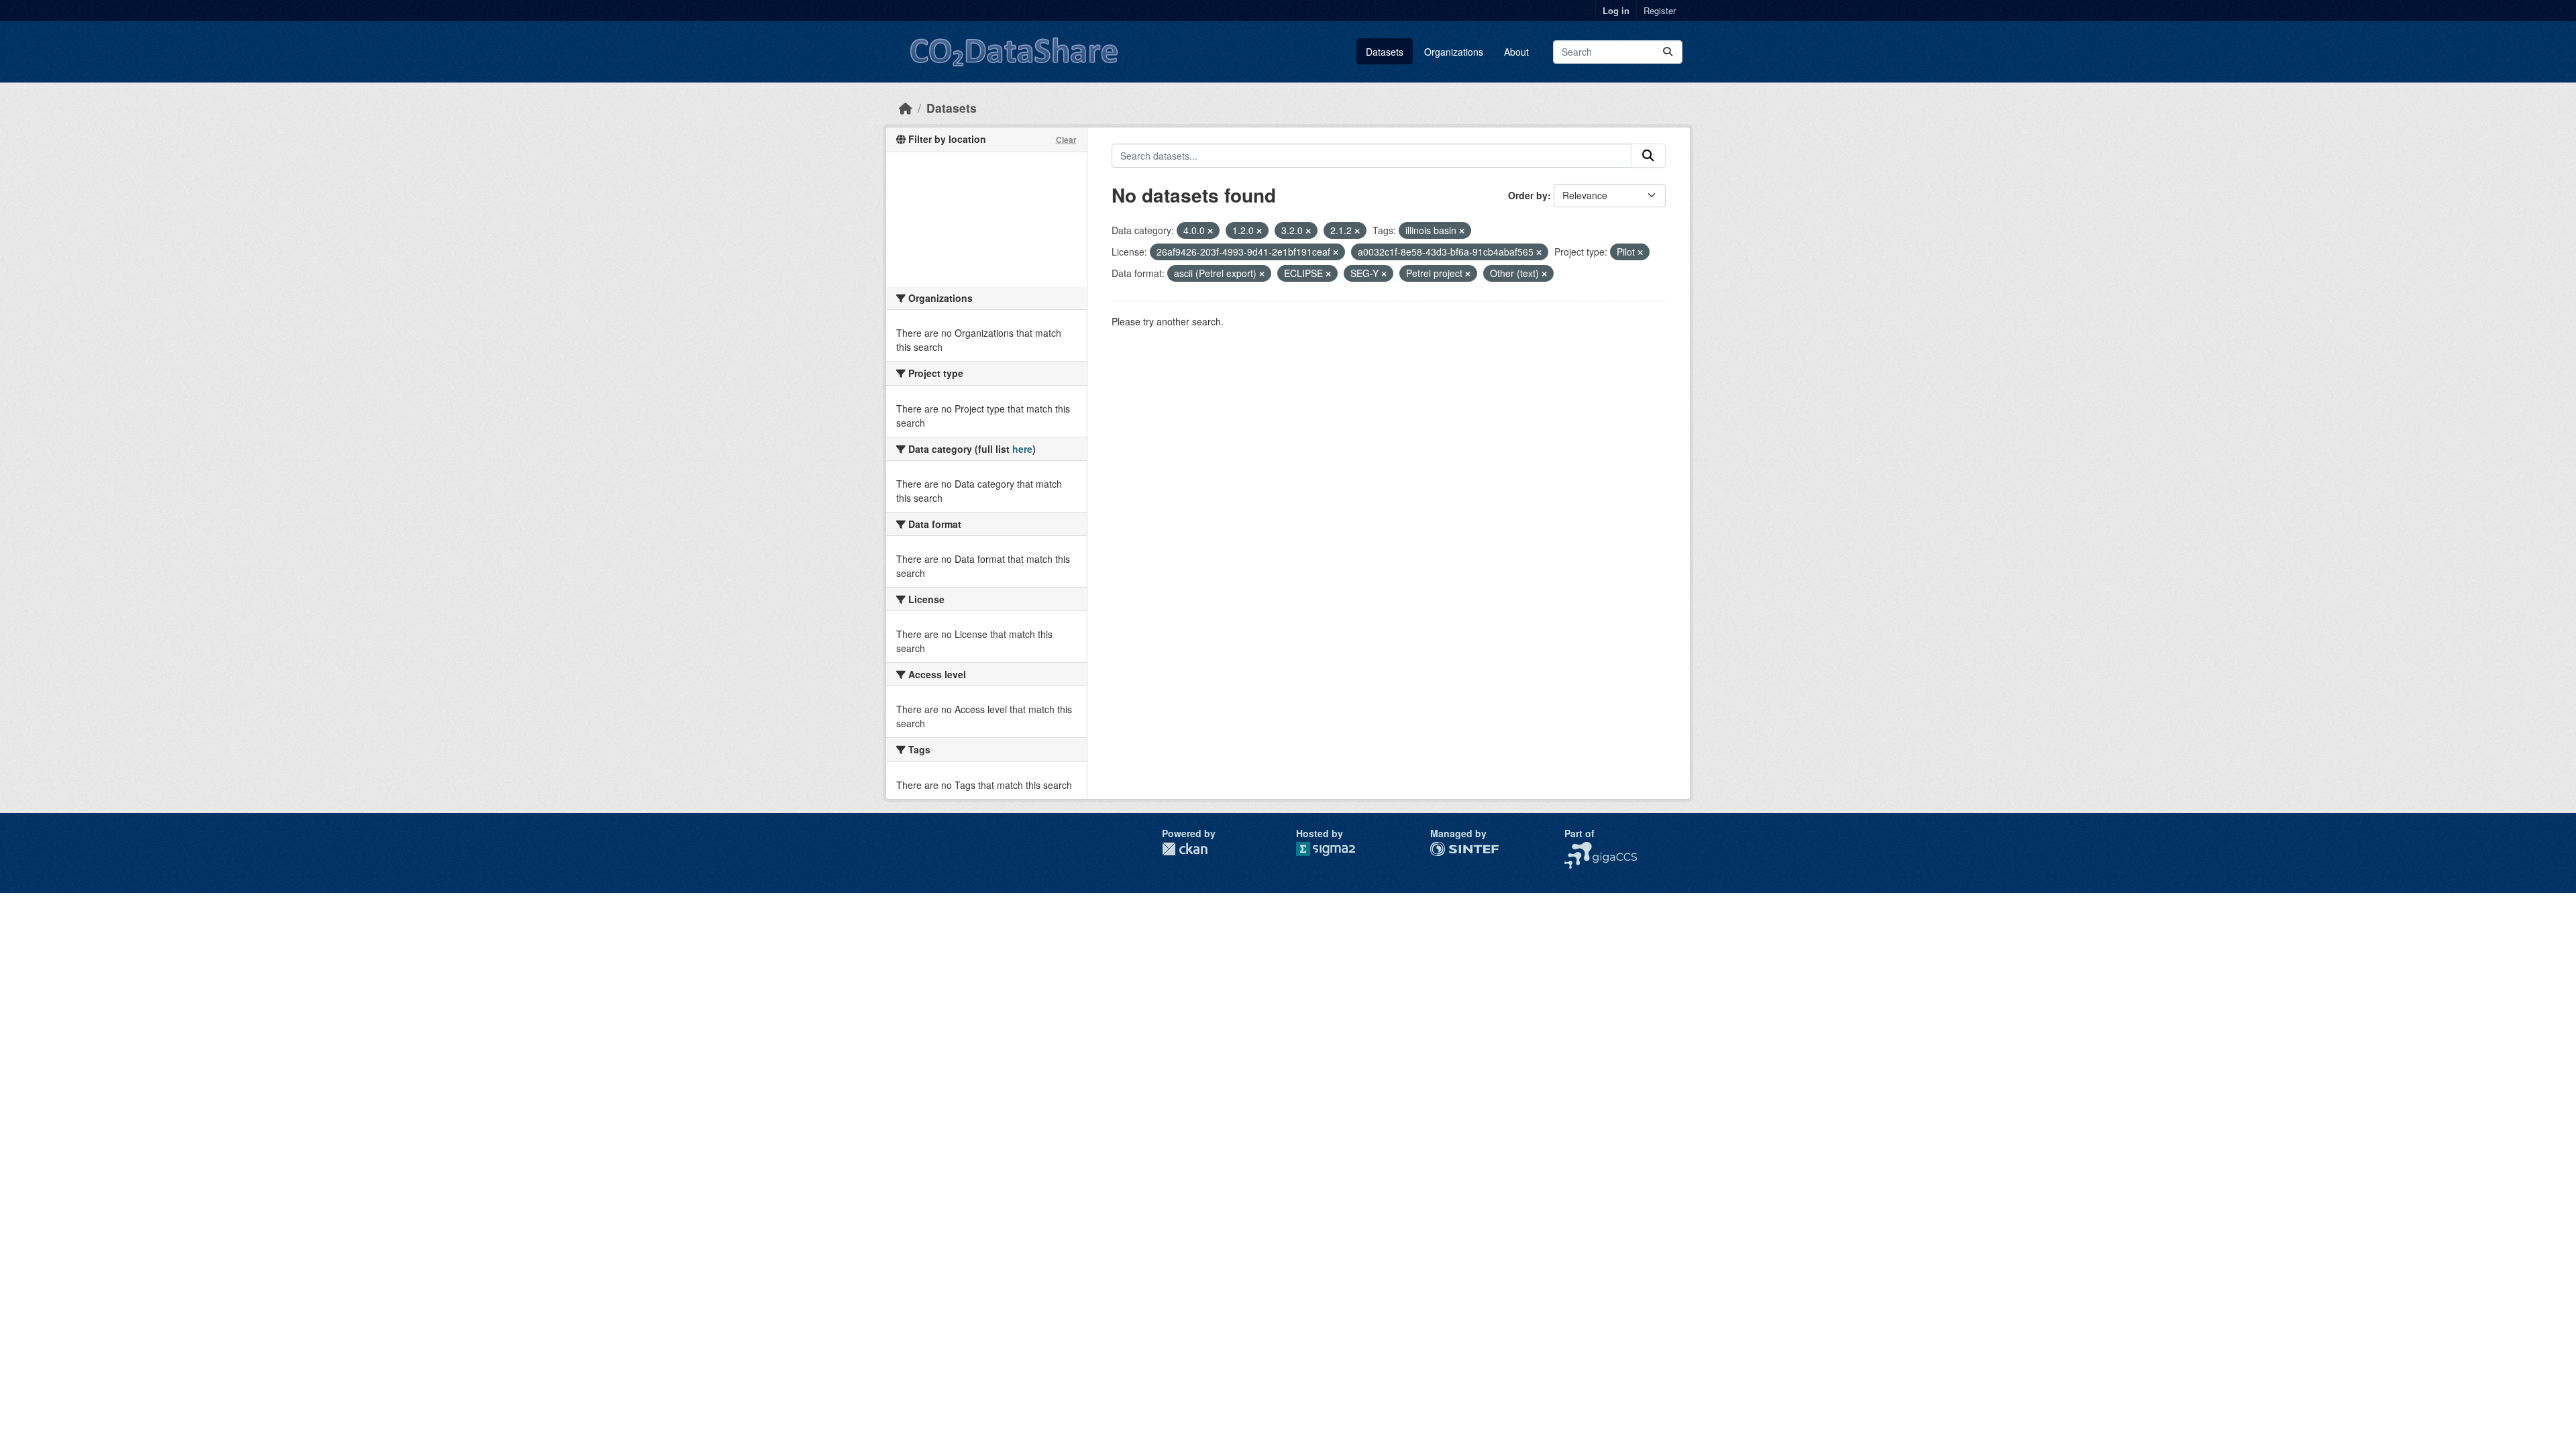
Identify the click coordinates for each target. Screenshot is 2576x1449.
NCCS (1577, 849)
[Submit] (1668, 52)
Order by (1528, 195)
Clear (1066, 140)
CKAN (1185, 849)
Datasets (1385, 52)
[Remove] (1210, 231)
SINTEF (1447, 849)
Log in (1616, 10)
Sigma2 (1336, 849)
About (1516, 52)
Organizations (1454, 52)
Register (1660, 10)
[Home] (906, 108)
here (1022, 449)
